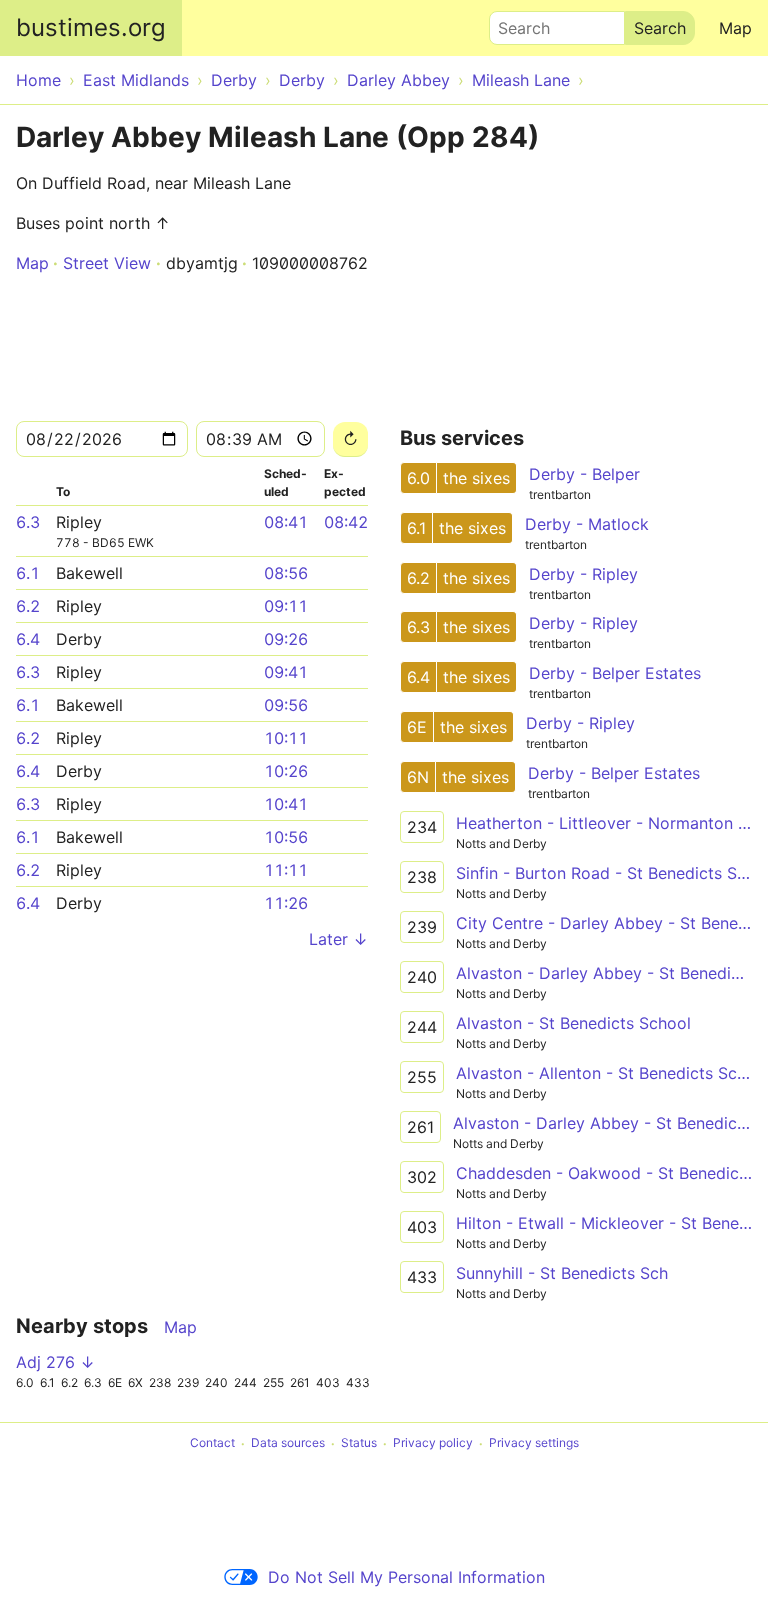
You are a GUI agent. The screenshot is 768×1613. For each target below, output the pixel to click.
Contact (212, 1443)
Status (359, 1443)
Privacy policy (433, 1443)
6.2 (28, 606)
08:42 (346, 522)
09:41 (286, 672)
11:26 (286, 903)
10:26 (286, 771)
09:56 (286, 705)
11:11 (286, 870)
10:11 (286, 738)
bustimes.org (91, 27)
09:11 (286, 606)
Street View (107, 263)
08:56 (286, 573)
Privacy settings (534, 1443)
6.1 (28, 573)
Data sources (288, 1443)
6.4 (28, 639)
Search (515, 23)
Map (735, 28)
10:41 (286, 804)
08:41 (286, 522)
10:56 (286, 837)
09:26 (286, 639)
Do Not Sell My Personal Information (406, 1577)
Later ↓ (338, 939)
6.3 (28, 522)
